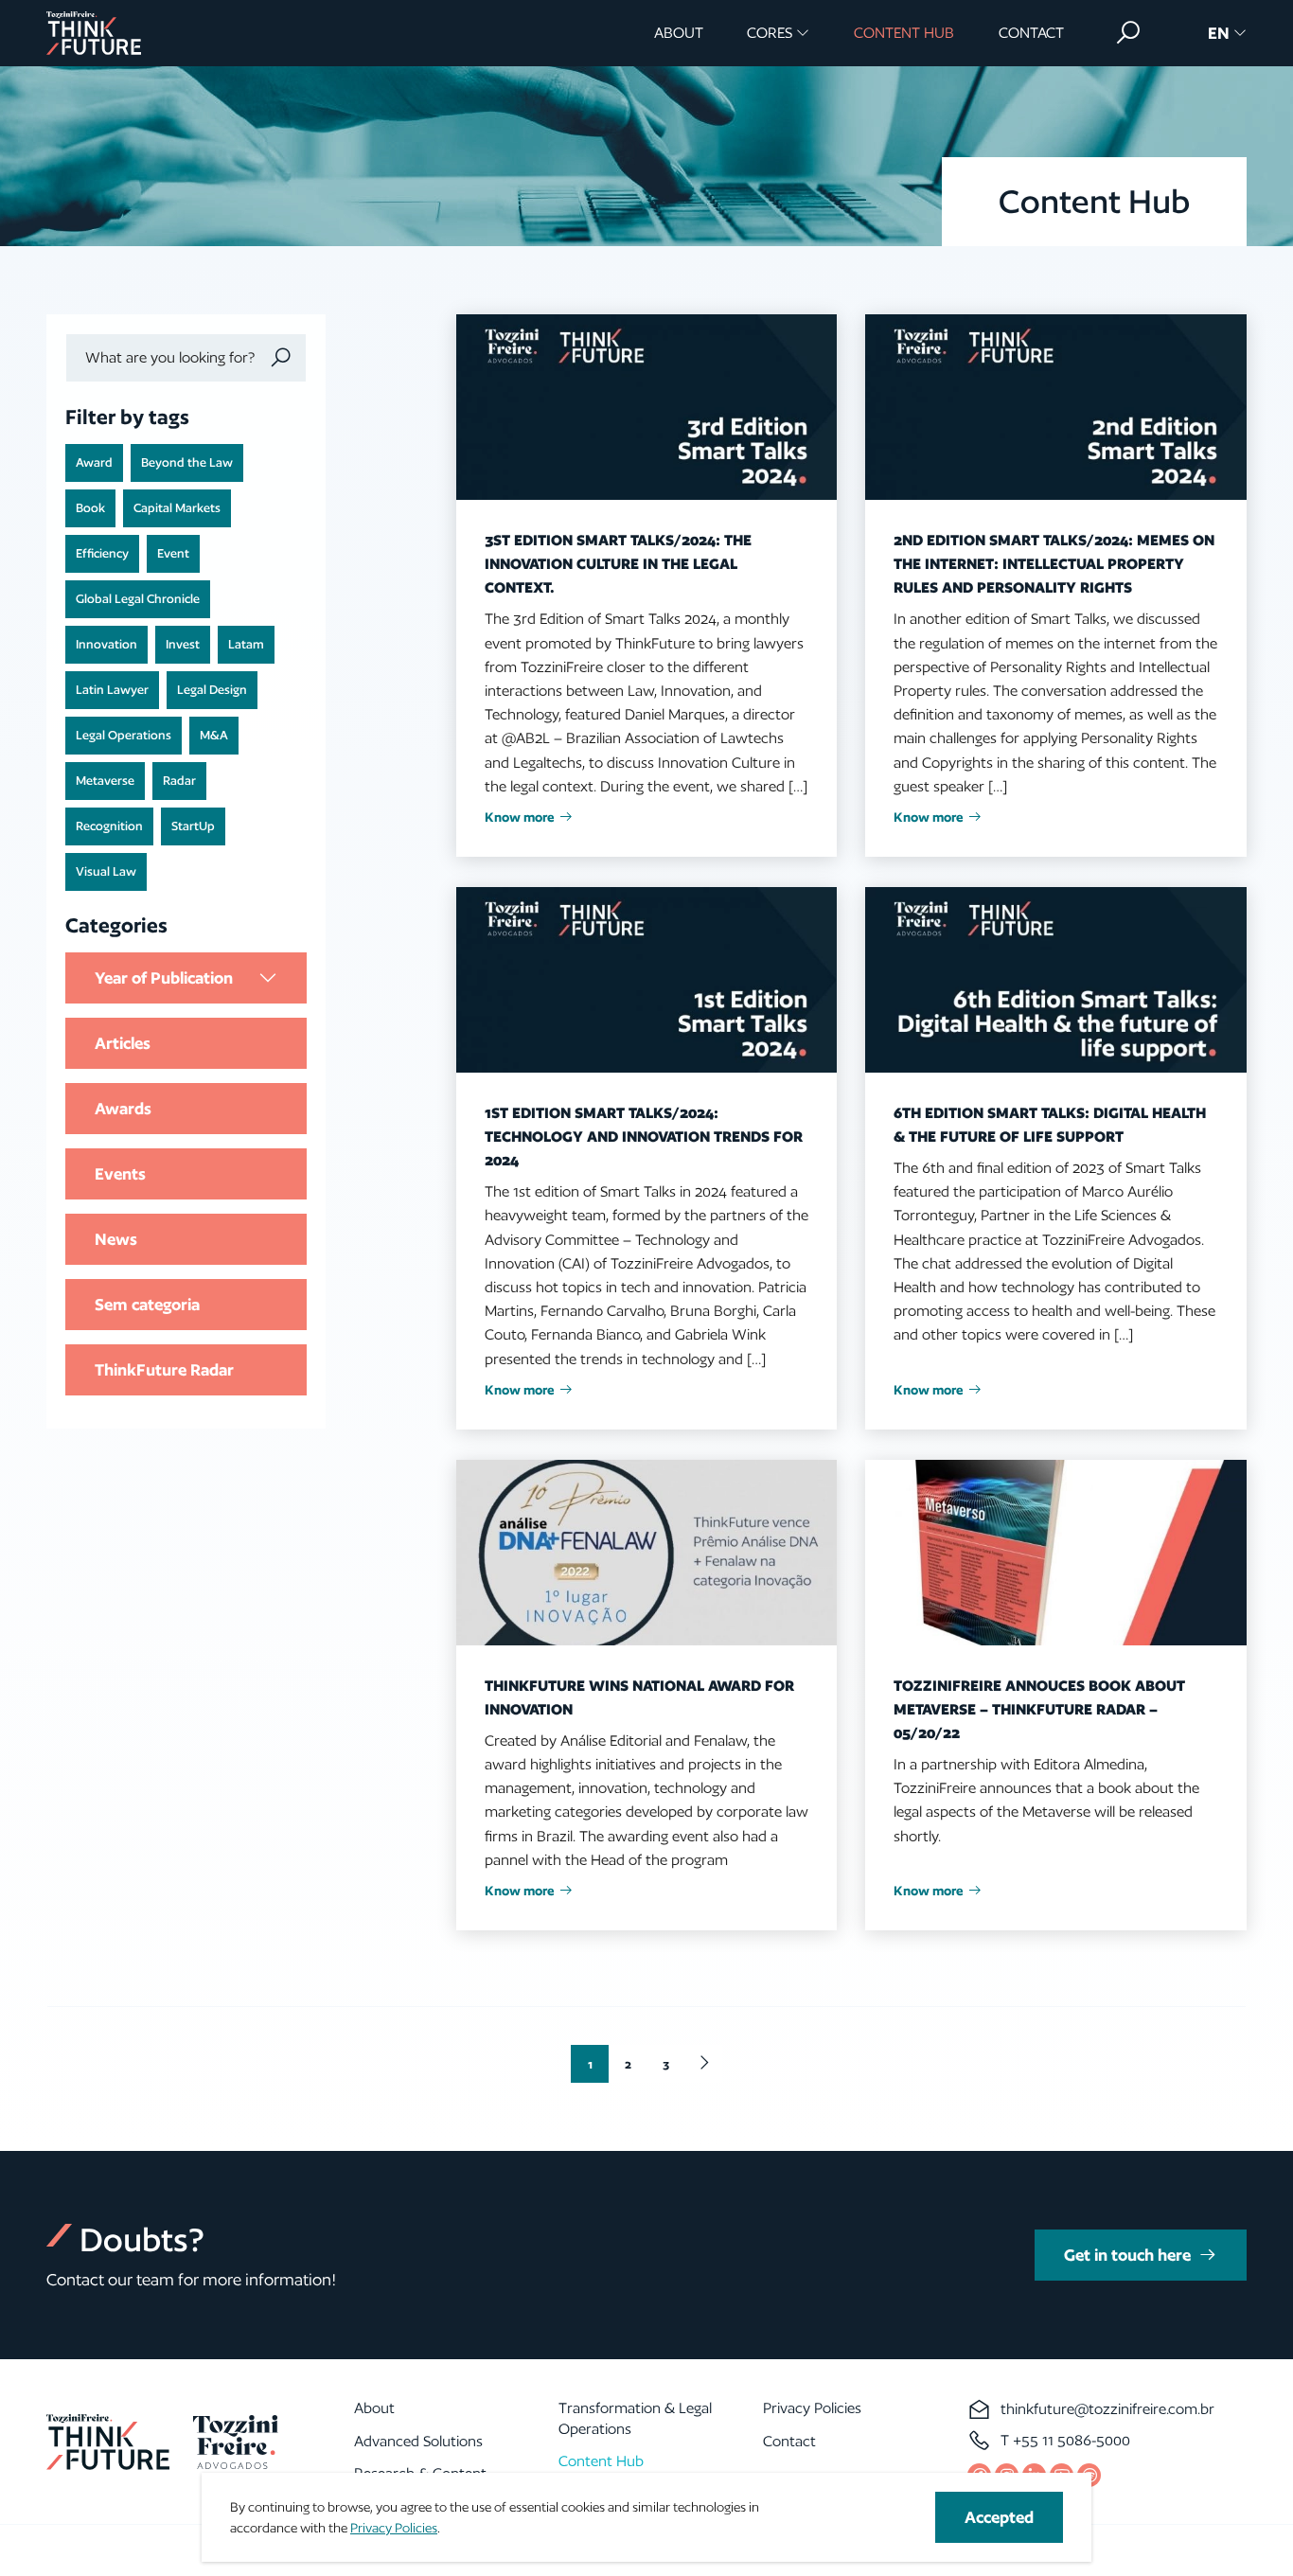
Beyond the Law (187, 462)
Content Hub (904, 33)
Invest (183, 644)
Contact (1031, 33)
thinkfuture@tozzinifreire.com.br (1107, 2409)
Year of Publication (164, 977)
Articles (123, 1043)
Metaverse (105, 781)
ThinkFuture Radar (164, 1369)
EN (1219, 33)
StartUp (193, 826)
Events (120, 1173)
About (679, 33)
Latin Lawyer (112, 690)
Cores (770, 33)
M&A (214, 735)
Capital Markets (177, 508)
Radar (179, 781)
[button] (1128, 33)
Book (90, 508)
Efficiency (102, 553)
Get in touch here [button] (1127, 2255)
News (116, 1239)
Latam (246, 644)
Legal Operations (124, 735)
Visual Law (106, 871)
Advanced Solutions (418, 2441)
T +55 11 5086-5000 (1065, 2440)
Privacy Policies (812, 2408)
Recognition (109, 826)
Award (94, 462)
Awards (123, 1108)
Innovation (106, 644)
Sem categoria (147, 1304)
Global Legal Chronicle (138, 599)
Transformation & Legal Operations (635, 2418)
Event (173, 553)
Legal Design (212, 690)
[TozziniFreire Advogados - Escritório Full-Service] (236, 2442)
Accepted (999, 2517)
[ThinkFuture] (94, 33)
